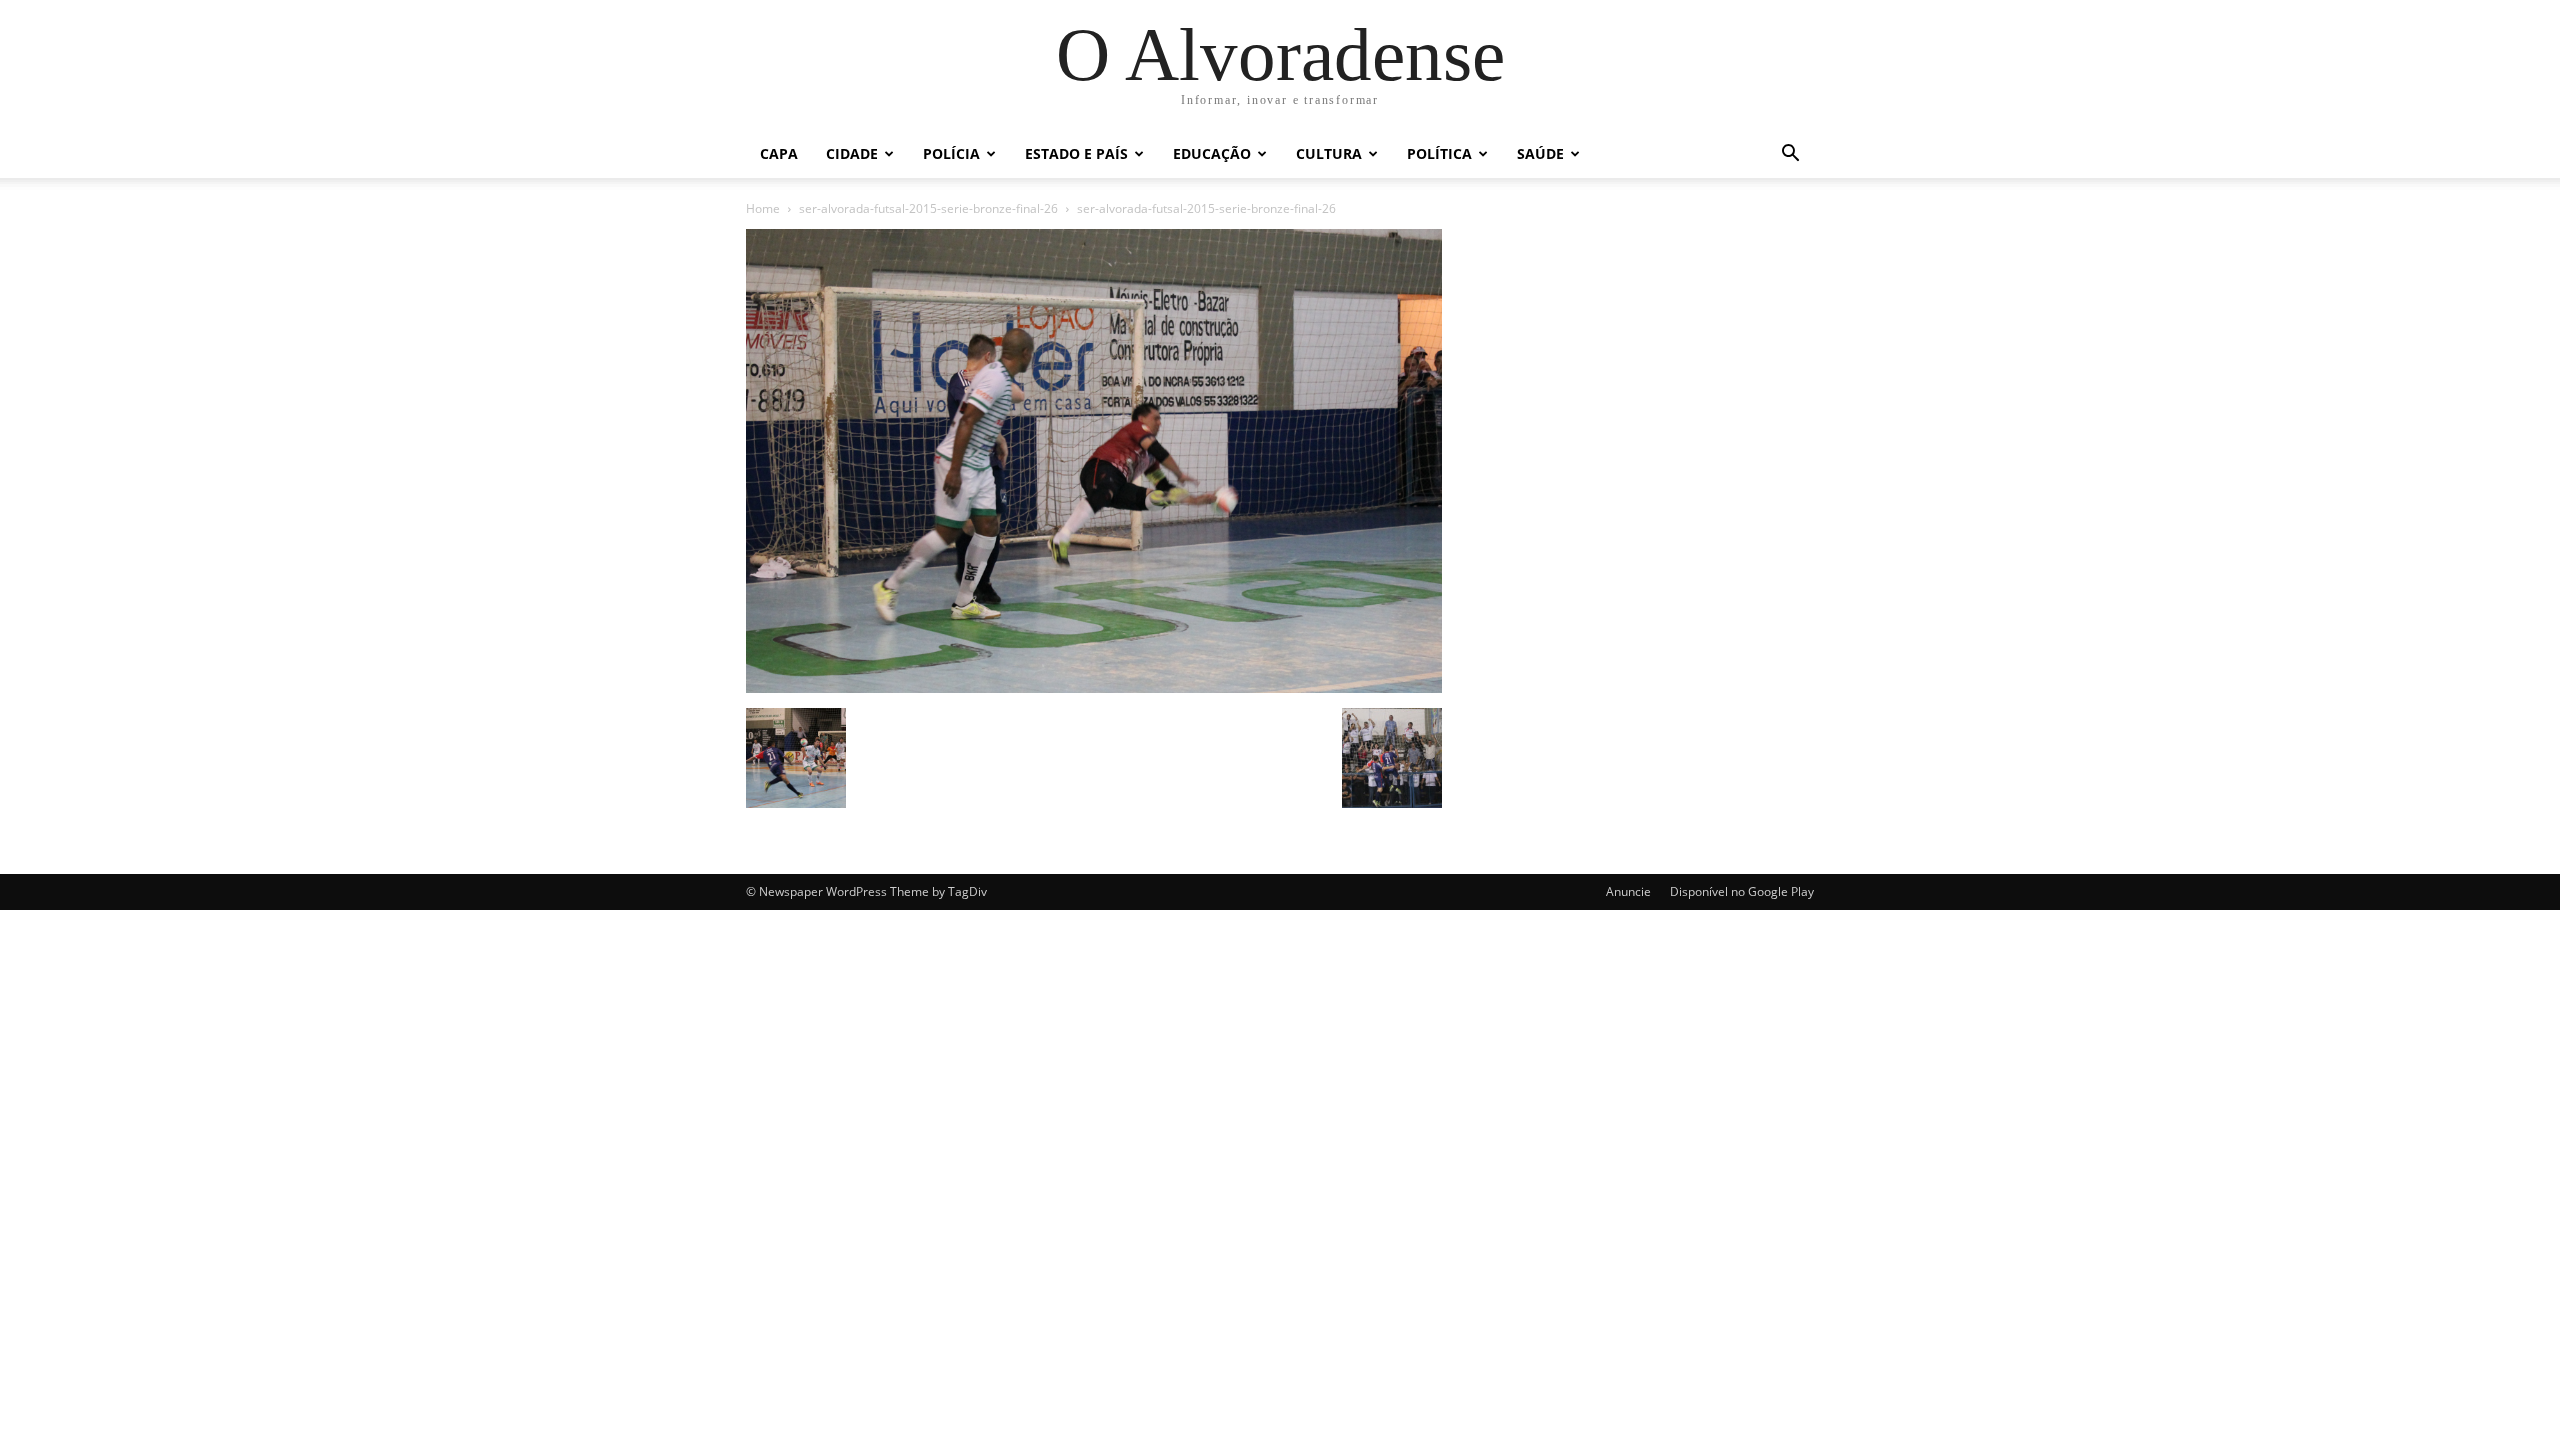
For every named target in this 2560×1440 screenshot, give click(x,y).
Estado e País (1076, 153)
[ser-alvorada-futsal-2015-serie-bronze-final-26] (1094, 687)
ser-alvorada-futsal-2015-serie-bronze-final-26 (928, 208)
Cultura (1329, 153)
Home (763, 208)
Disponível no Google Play (1742, 891)
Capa (779, 153)
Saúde (1540, 153)
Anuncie (1628, 891)
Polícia (951, 153)
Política (1439, 153)
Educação (1212, 153)
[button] (1790, 155)
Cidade (852, 153)
